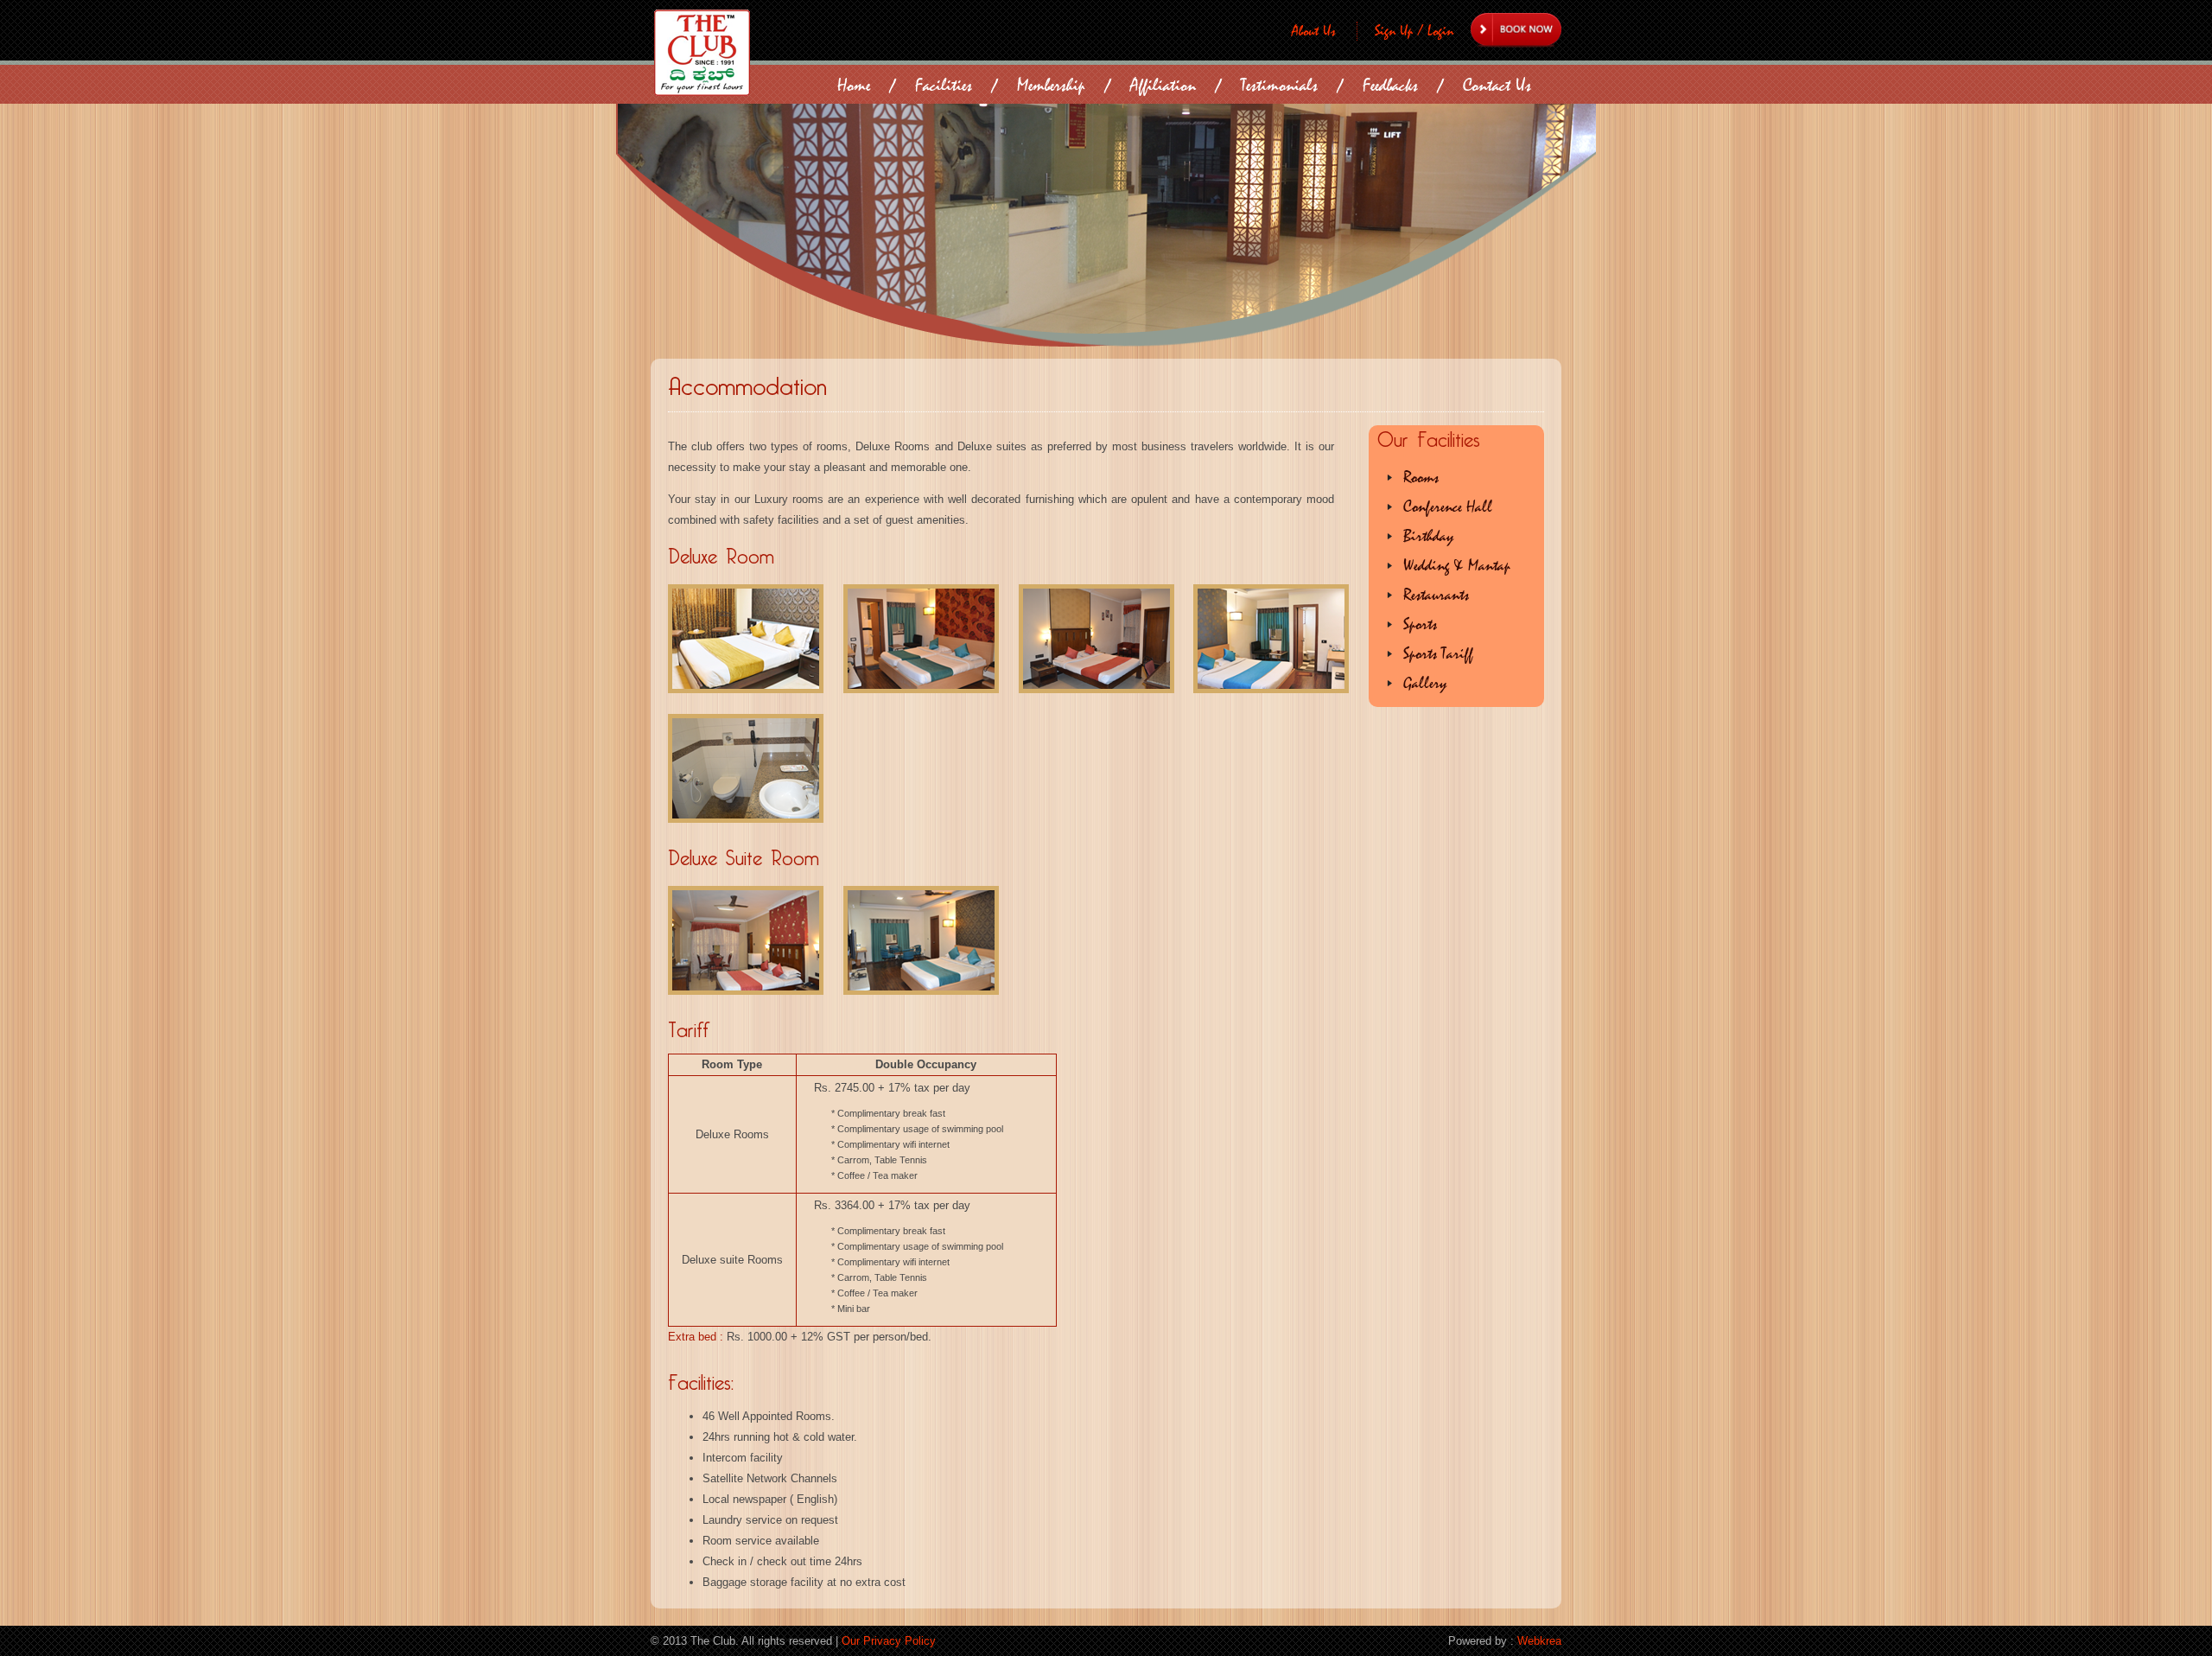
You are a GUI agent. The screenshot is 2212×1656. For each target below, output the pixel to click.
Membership (1051, 85)
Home (854, 85)
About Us (1314, 31)
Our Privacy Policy (889, 1641)
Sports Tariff (1438, 654)
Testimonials (1279, 85)
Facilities (944, 85)
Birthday (1428, 536)
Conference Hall (1448, 507)
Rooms (1421, 478)
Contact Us (1497, 85)
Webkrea (1539, 1641)
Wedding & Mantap (1457, 566)
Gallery (1425, 683)
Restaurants (1436, 595)
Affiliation (1163, 85)
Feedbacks (1390, 85)
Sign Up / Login (1414, 31)
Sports (1420, 624)
